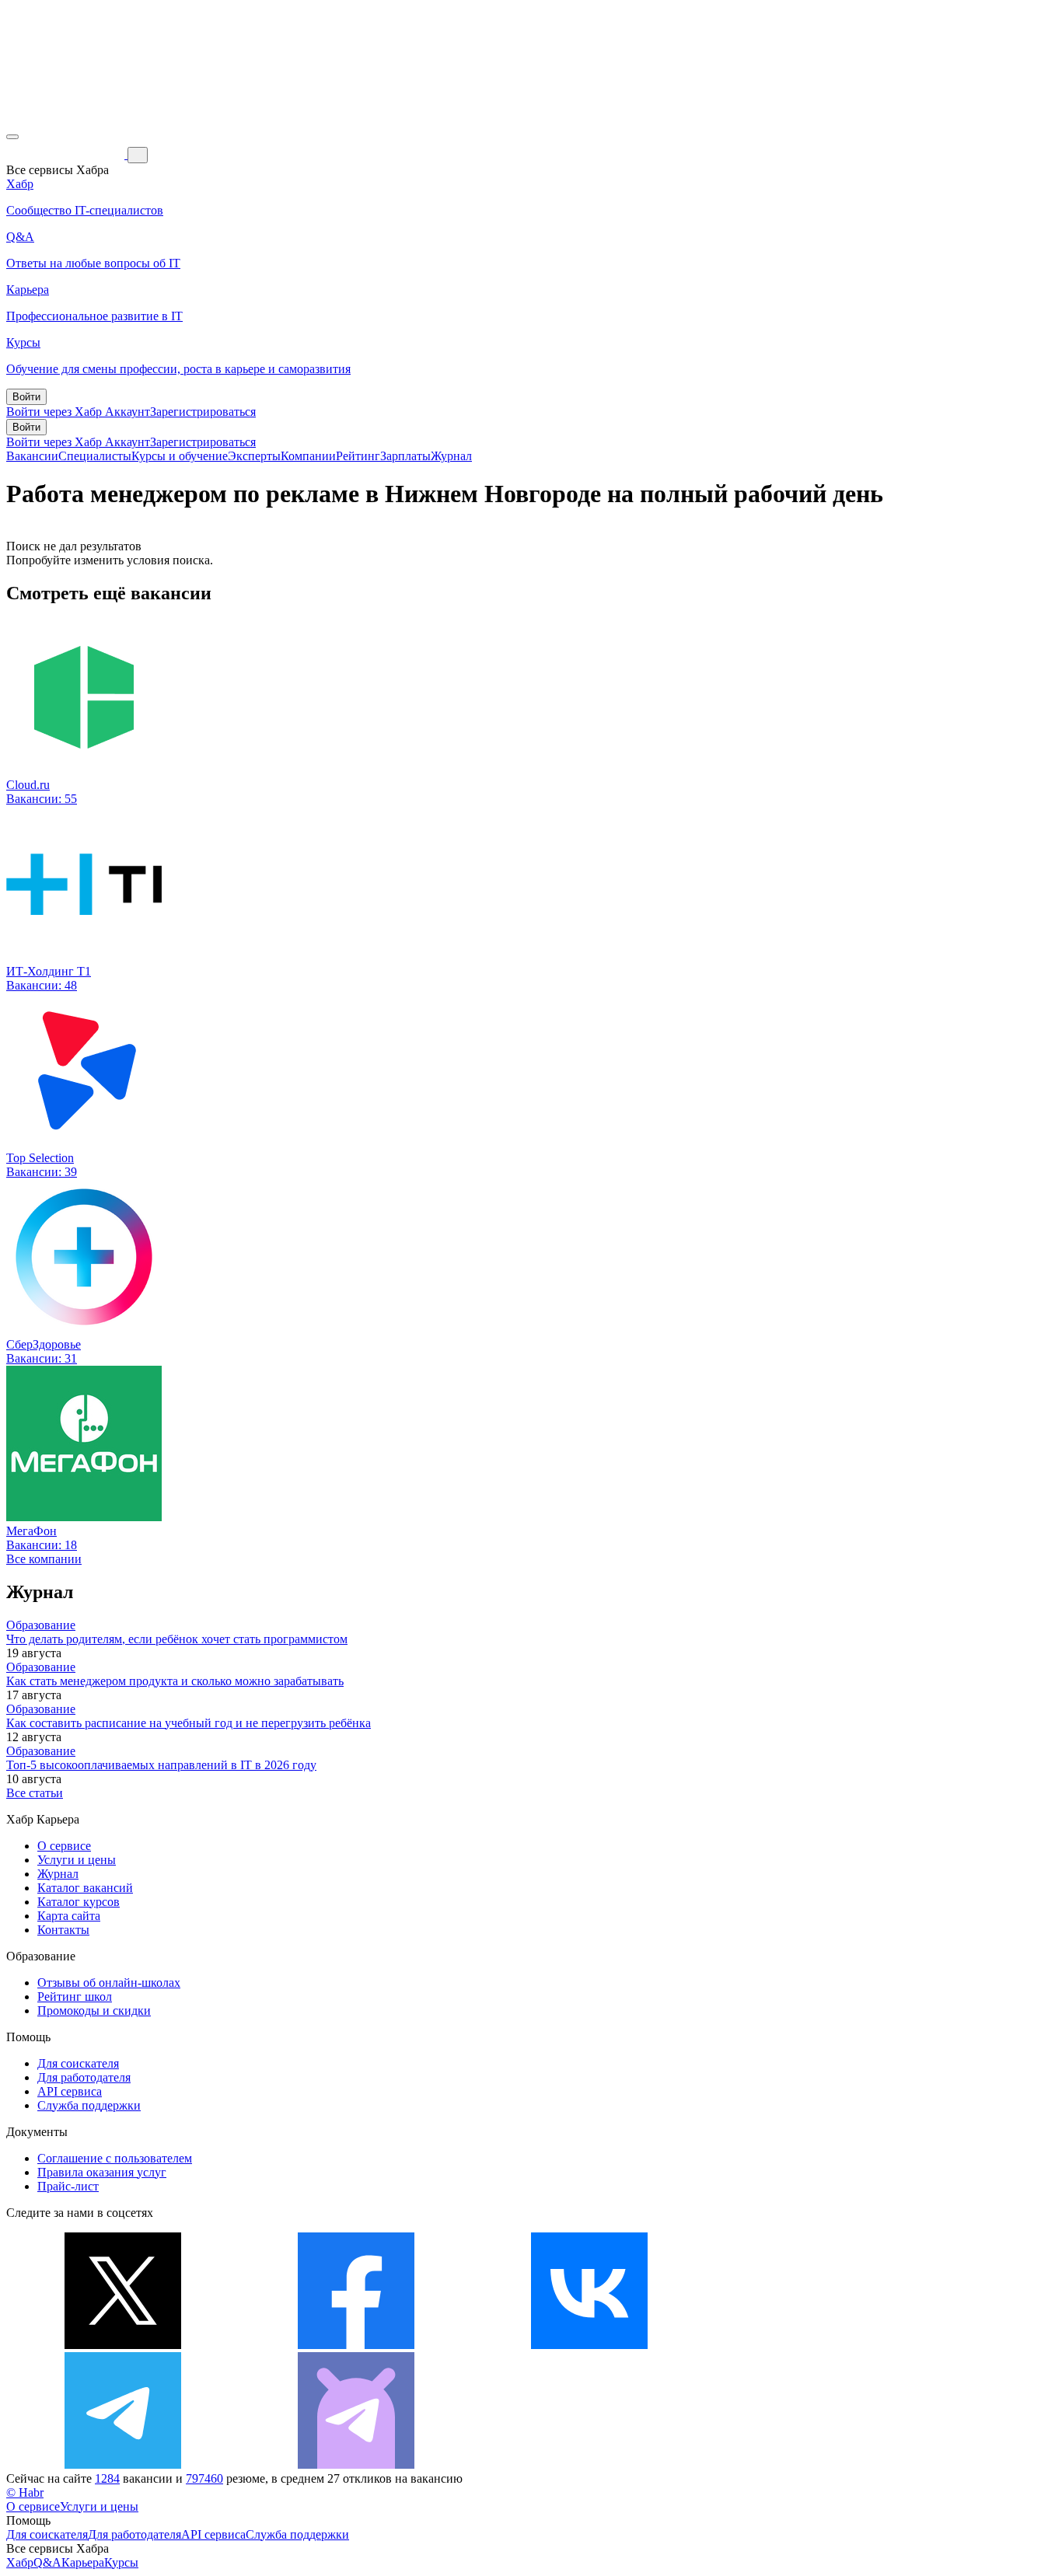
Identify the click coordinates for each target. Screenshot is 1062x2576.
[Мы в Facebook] (356, 2345)
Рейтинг (358, 456)
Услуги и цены (77, 1860)
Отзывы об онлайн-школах (109, 1983)
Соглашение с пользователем (115, 2158)
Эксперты (254, 456)
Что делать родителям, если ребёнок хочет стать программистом (177, 1639)
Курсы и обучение (180, 456)
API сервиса (70, 2091)
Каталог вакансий (85, 1888)
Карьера (83, 2562)
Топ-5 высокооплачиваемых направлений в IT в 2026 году (161, 1765)
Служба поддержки (89, 2105)
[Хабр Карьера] (67, 154)
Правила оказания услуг (102, 2172)
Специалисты (95, 456)
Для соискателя (78, 2063)
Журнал (451, 456)
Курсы (121, 2562)
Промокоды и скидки (94, 2011)
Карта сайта (69, 1916)
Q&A (47, 2562)
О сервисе (64, 1846)
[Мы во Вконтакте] (589, 2345)
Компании (308, 456)
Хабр (20, 2562)
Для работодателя (84, 2077)
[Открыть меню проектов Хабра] (12, 137)
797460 (204, 2478)
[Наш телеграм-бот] (356, 2464)
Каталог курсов (79, 1902)
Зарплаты (405, 456)
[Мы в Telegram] (123, 2464)
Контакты (63, 1930)
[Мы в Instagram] (823, 2345)
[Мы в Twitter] (123, 2345)
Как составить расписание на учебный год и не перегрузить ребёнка (189, 1723)
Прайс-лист (68, 2186)
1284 (107, 2478)
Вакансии (32, 456)
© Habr (25, 2492)
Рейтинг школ (75, 1997)
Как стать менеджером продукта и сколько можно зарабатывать (175, 1681)
